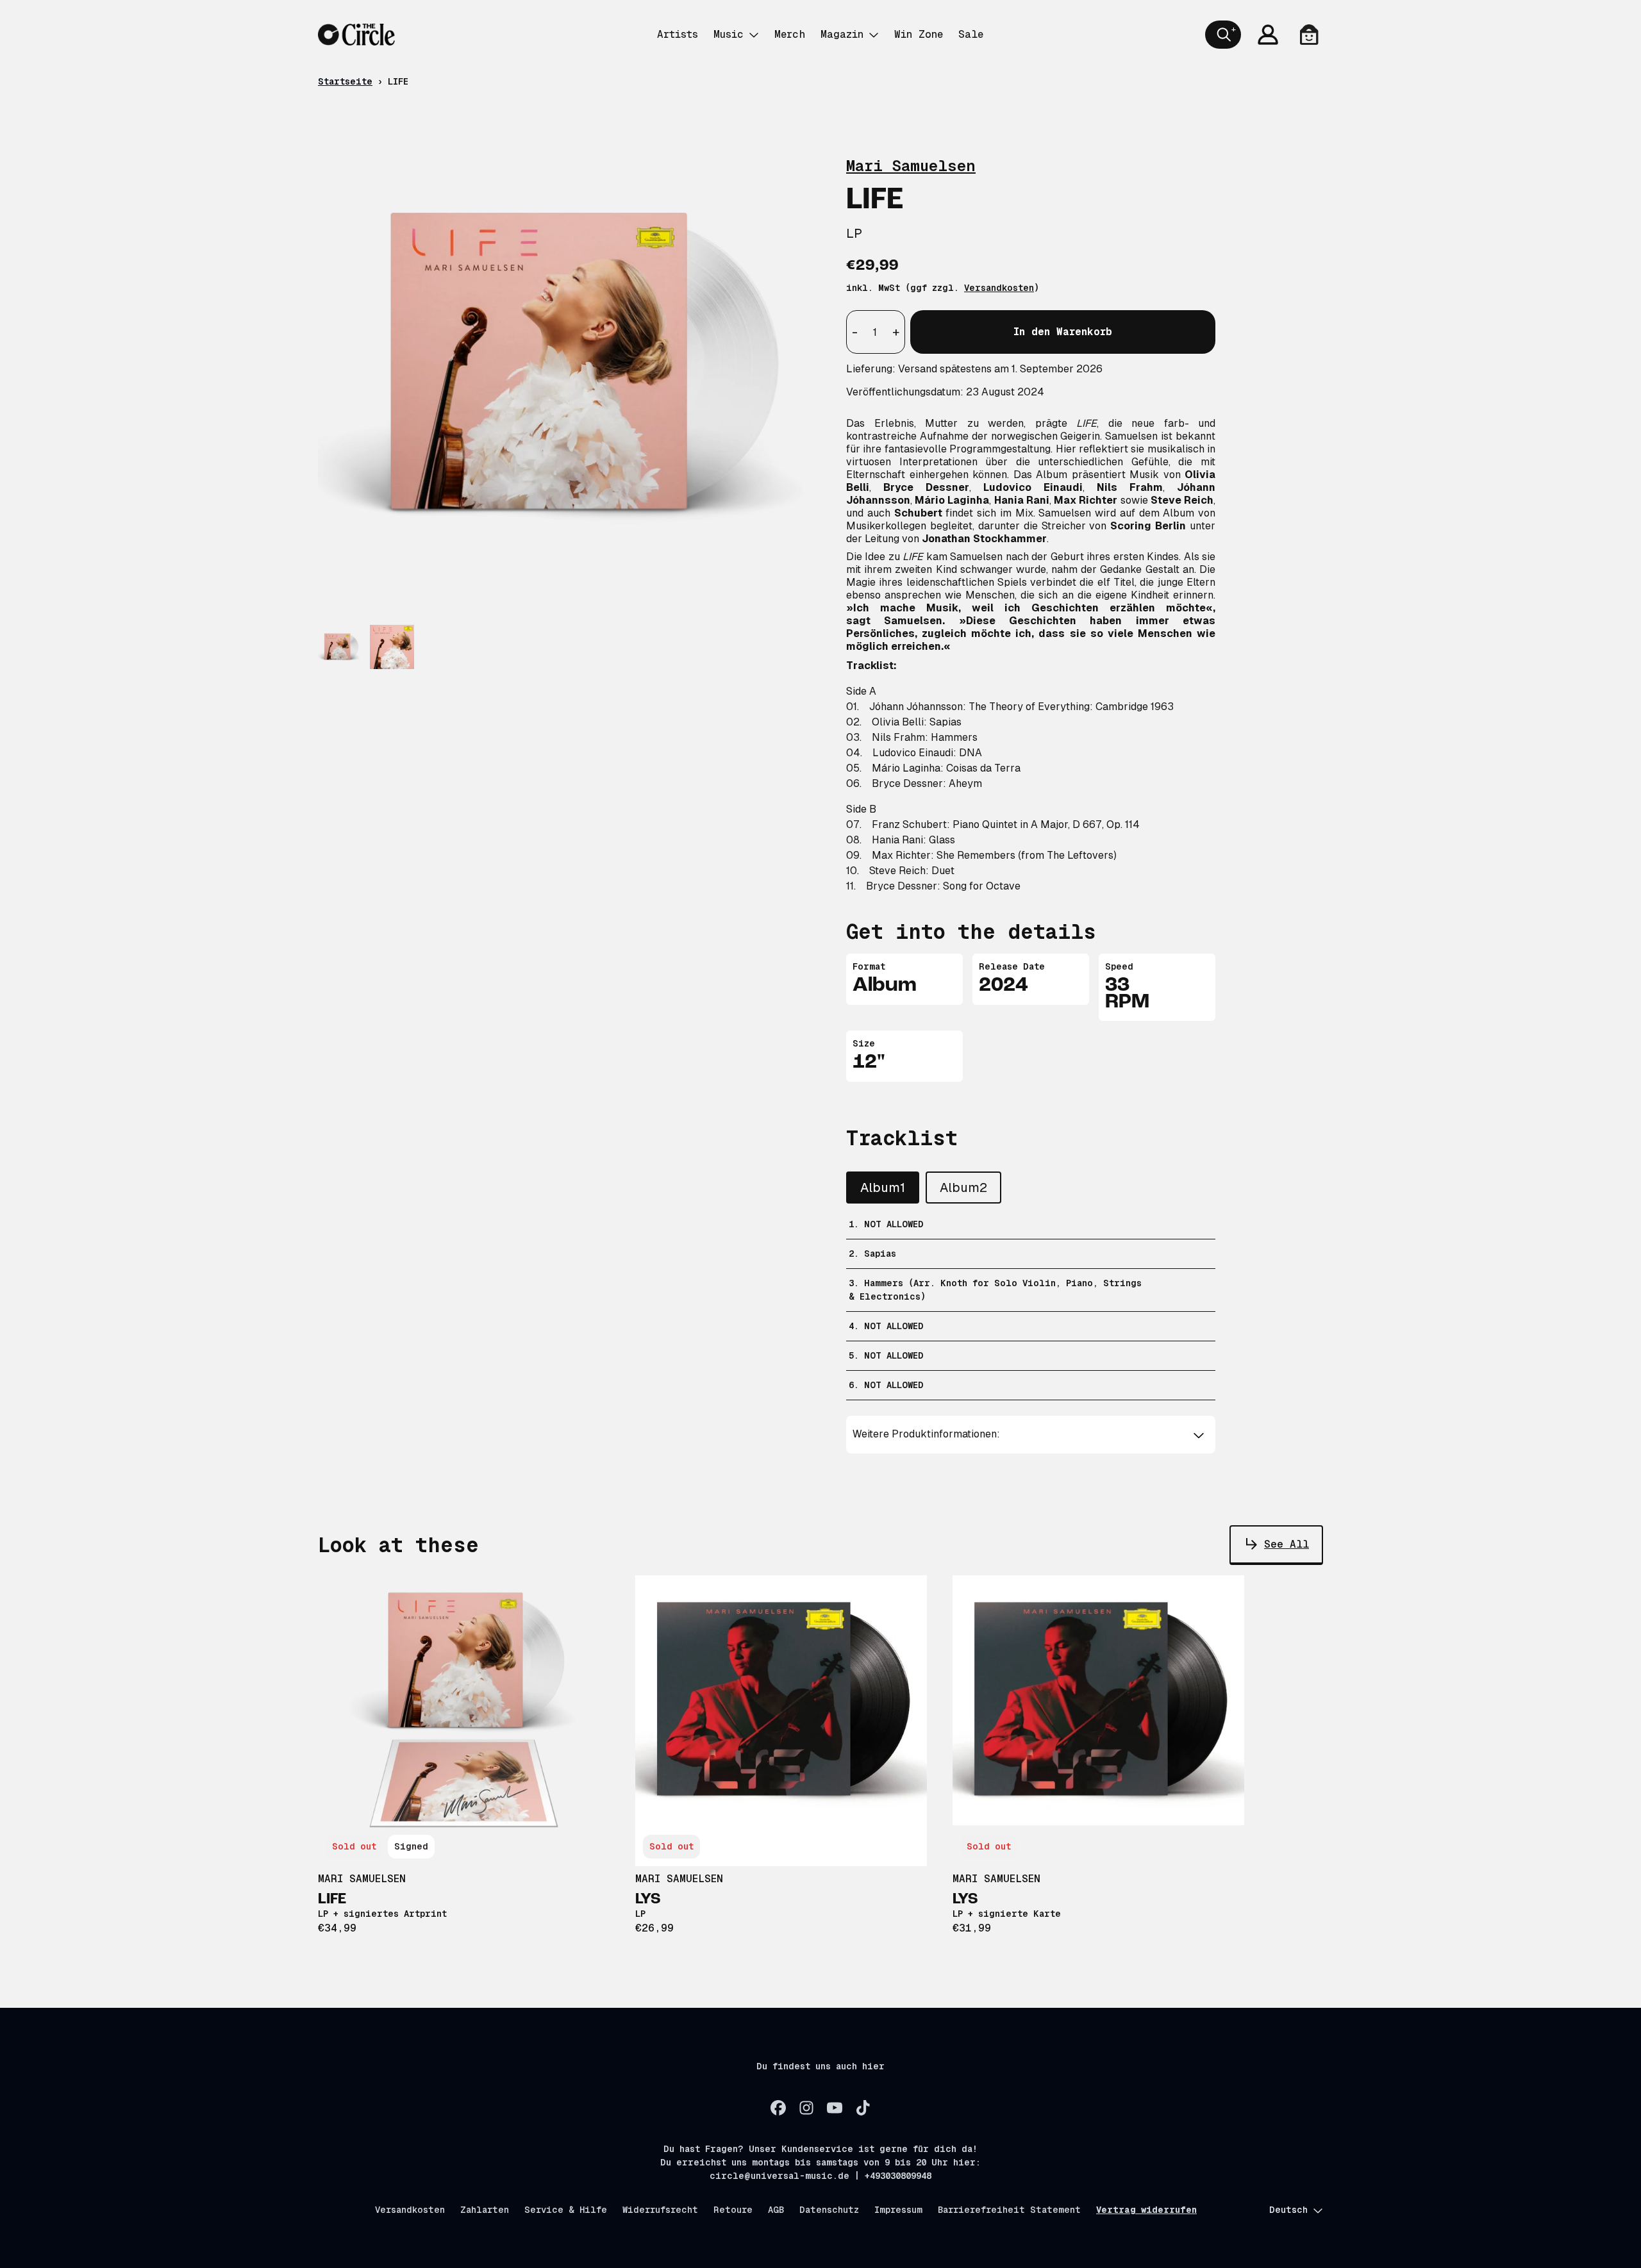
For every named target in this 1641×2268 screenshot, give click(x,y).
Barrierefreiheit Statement (1009, 2210)
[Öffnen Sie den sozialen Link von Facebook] (778, 2108)
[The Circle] (356, 35)
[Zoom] (569, 366)
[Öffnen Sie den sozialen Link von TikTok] (863, 2108)
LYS (648, 1900)
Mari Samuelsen (911, 166)
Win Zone (919, 34)
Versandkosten (999, 288)
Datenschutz (829, 2210)
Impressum (898, 2210)
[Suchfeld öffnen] (1223, 35)
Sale (971, 34)
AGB (776, 2210)
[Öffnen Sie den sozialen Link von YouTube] (835, 2108)
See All (1287, 1544)
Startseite (345, 81)
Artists (678, 34)
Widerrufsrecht (660, 2210)
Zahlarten (485, 2210)
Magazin (842, 34)
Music (729, 34)
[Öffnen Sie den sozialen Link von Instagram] (806, 2108)
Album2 (963, 1188)
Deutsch (1288, 2210)
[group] (340, 647)
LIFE (332, 1900)
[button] (1031, 1434)
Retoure (733, 2210)
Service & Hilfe (566, 2210)
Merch (790, 34)
